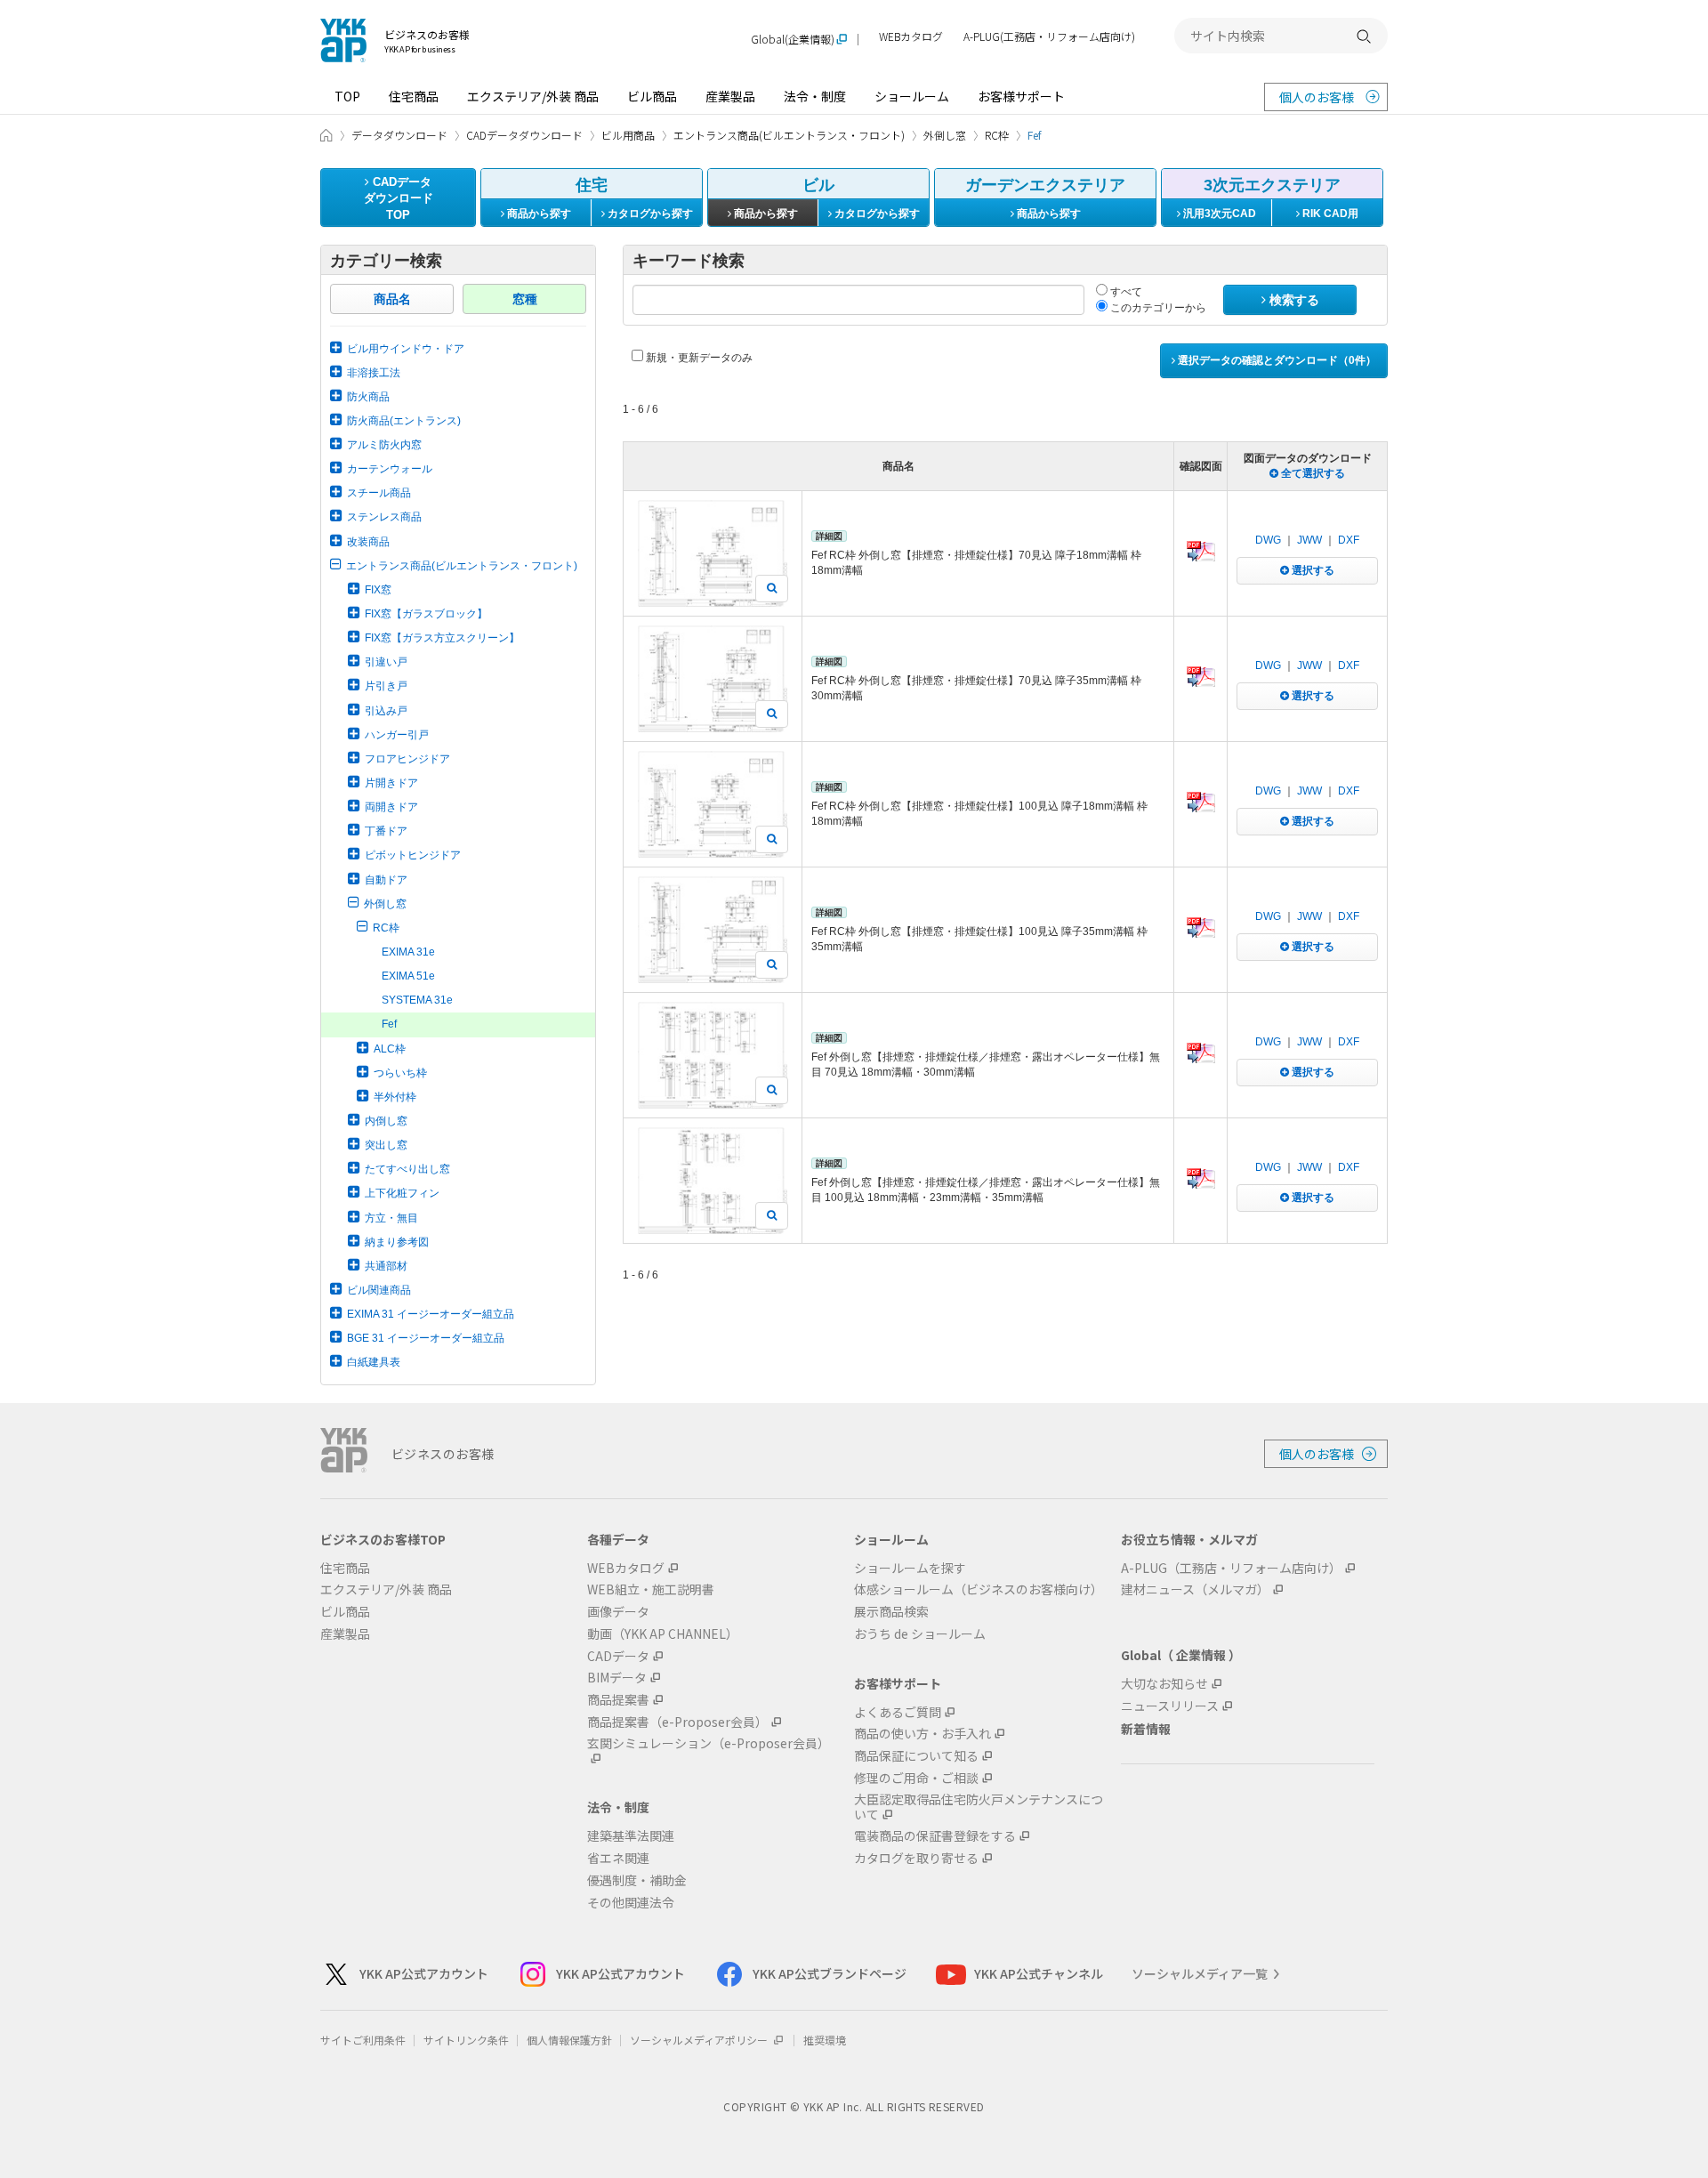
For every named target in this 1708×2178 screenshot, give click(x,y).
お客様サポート (1021, 96)
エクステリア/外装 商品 (533, 96)
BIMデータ (617, 1678)
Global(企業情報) (793, 40)
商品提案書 (618, 1700)
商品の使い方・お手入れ (922, 1734)
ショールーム (912, 96)
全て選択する (1312, 473)
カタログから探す (649, 214)
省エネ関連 (618, 1858)
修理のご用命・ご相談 (916, 1778)
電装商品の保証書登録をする (935, 1836)
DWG (1268, 540)
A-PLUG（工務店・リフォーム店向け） (1231, 1568)
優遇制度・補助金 (637, 1880)
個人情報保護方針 (569, 2040)
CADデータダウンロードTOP (399, 198)
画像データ (618, 1612)
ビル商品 (652, 96)
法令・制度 (815, 96)
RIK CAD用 (1329, 214)
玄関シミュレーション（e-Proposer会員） (709, 1744)
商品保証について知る (916, 1756)
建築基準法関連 (631, 1836)
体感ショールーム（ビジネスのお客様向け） (979, 1589)
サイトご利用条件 (363, 2040)
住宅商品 (414, 96)
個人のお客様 (1317, 97)
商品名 (392, 299)
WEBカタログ (911, 37)
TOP (347, 96)
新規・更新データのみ (698, 358)
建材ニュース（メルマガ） (1195, 1589)
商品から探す (538, 214)
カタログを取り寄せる (916, 1858)
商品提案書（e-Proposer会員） (677, 1722)
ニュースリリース (1170, 1706)
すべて (1125, 292)
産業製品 (730, 96)
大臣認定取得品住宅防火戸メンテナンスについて (979, 1807)
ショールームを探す (910, 1568)
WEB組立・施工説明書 (651, 1589)
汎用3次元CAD (1218, 214)
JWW (1309, 540)
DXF (1349, 540)
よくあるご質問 (898, 1712)
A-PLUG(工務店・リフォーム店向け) (1049, 37)
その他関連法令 (631, 1903)
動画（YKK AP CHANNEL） (663, 1634)
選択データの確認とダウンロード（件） (1276, 360)
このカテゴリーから (1157, 308)
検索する (1293, 300)
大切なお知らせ (1164, 1684)
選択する (1312, 570)
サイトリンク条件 (466, 2040)
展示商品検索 (891, 1612)
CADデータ (618, 1656)
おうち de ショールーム (920, 1634)
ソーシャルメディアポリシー (700, 2040)
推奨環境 (825, 2040)
